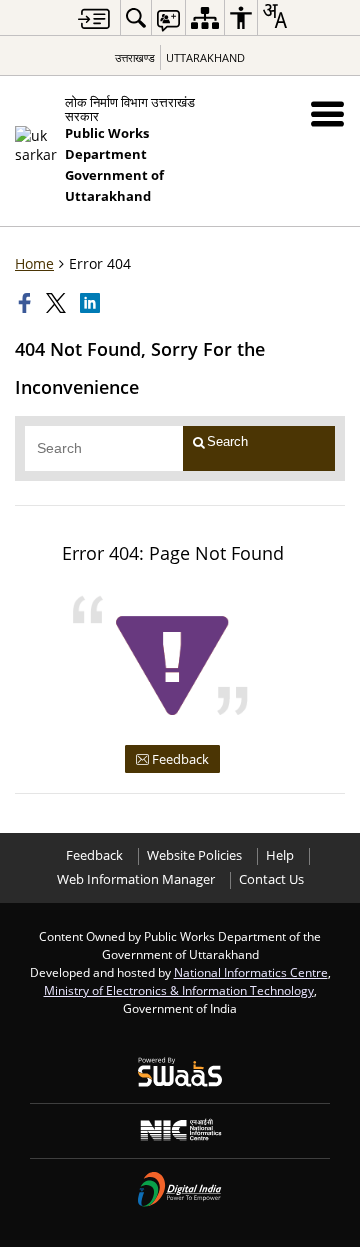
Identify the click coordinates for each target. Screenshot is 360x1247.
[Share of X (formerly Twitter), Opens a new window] (58, 303)
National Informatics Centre (251, 972)
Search (227, 441)
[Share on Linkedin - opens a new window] (92, 303)
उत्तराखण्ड (135, 57)
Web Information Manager (136, 879)
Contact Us (271, 879)
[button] (327, 113)
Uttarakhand (205, 57)
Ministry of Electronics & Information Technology (179, 990)
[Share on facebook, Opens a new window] (27, 303)
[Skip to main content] (94, 18)
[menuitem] (136, 17)
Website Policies (194, 855)
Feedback (179, 759)
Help (280, 855)
